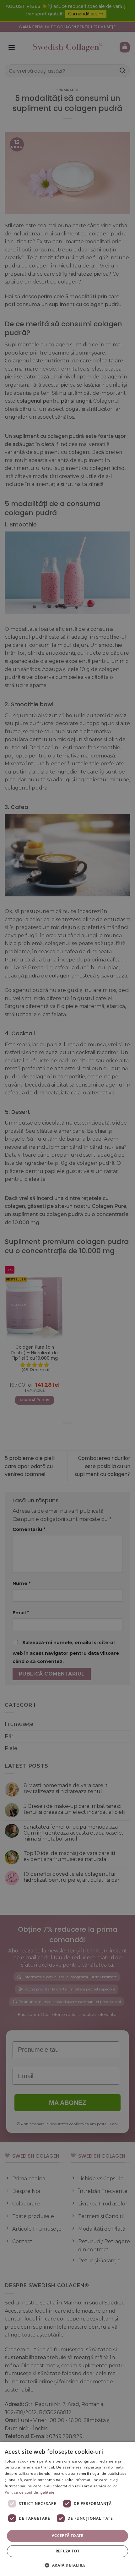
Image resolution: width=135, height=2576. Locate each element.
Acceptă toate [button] (67, 2536)
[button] (67, 2565)
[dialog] (67, 2509)
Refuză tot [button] (68, 2551)
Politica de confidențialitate (30, 2492)
